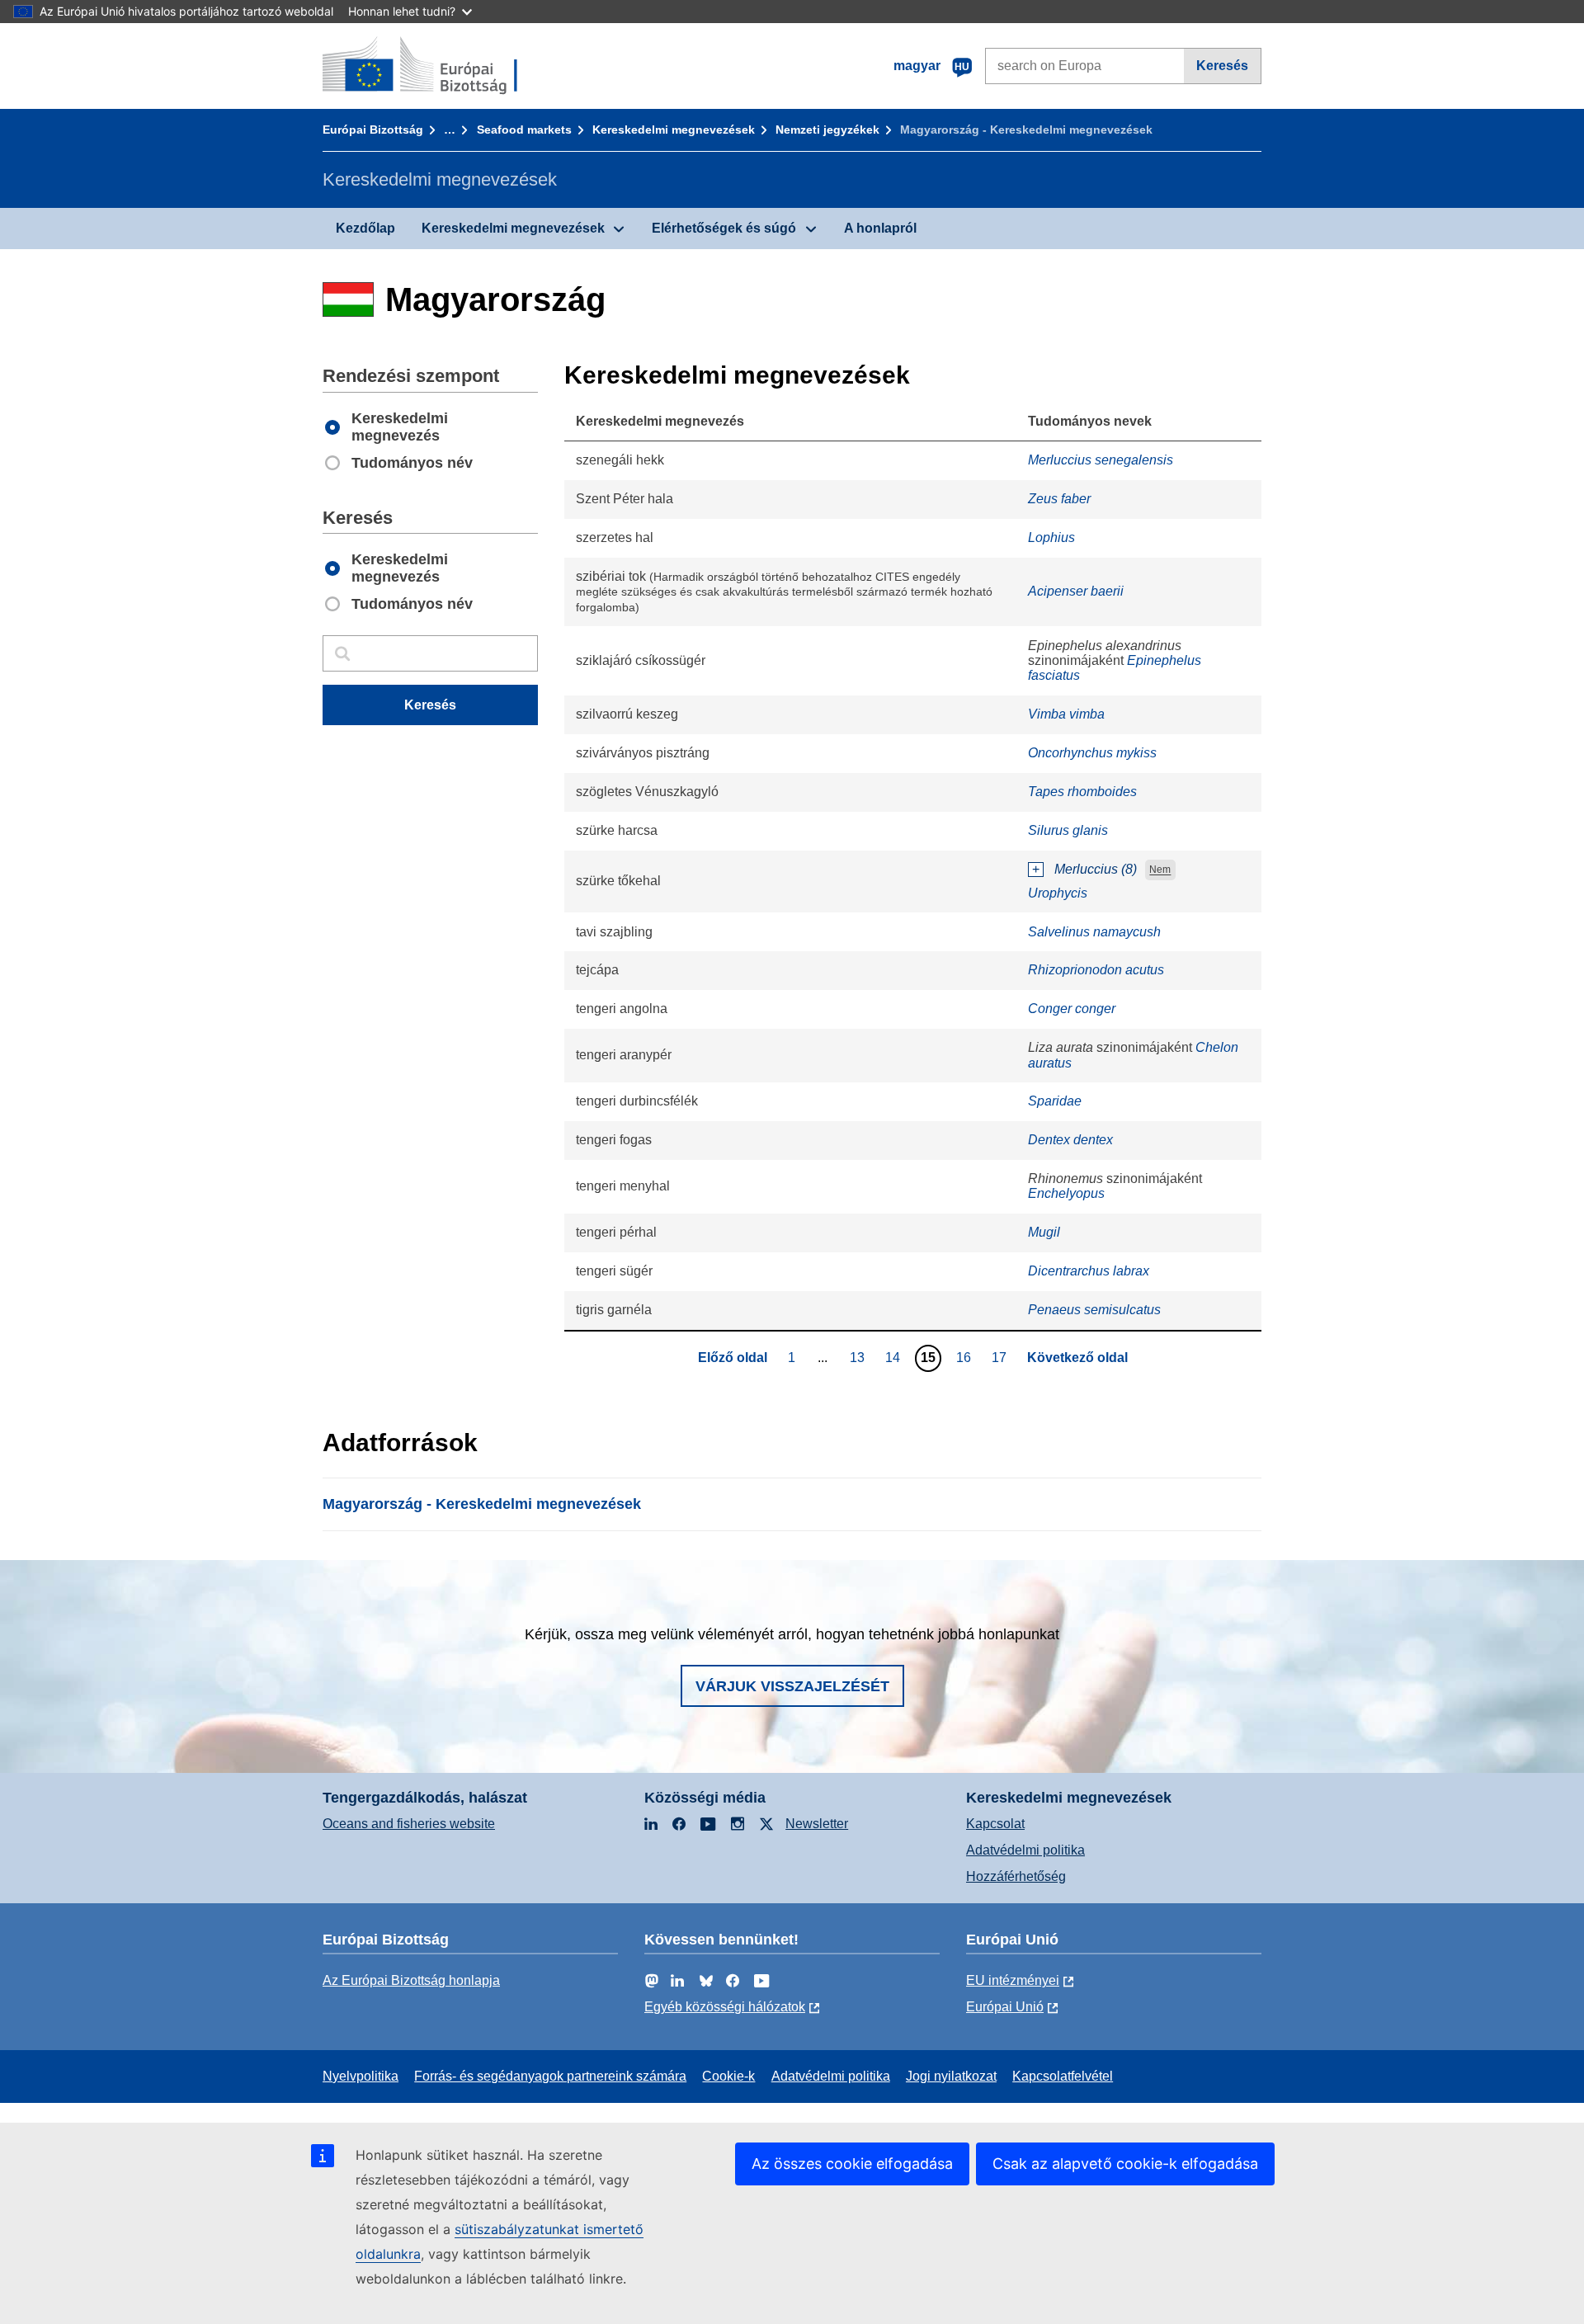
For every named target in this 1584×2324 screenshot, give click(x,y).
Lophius (1051, 537)
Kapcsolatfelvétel (1063, 2076)
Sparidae (1055, 1101)
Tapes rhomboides (1082, 792)
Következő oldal (1077, 1358)
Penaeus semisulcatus (1094, 1310)
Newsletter (817, 1824)
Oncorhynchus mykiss (1092, 753)
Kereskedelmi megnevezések (674, 130)
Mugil (1044, 1232)
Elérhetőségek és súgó (724, 228)
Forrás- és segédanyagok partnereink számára (550, 2076)
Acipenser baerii (1076, 591)
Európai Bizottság (373, 130)
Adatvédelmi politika (1025, 1850)
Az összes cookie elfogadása (852, 2164)
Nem (1160, 870)
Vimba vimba (1066, 714)
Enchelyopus (1066, 1193)
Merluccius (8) (1096, 869)
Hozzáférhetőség (1016, 1876)
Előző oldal (733, 1358)
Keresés (1222, 66)
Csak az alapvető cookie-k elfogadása (1125, 2164)
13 (859, 1357)
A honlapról (880, 228)
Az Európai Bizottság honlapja (411, 1980)
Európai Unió (1005, 2007)
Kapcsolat (995, 1824)
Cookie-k (728, 2076)
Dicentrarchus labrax (1089, 1271)
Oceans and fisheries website (409, 1824)
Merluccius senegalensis (1101, 460)
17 (1001, 1357)
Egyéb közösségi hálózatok (725, 2007)
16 (966, 1357)
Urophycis (1058, 893)
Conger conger (1072, 1009)
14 (895, 1357)
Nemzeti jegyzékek (827, 130)
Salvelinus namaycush (1094, 932)
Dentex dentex (1070, 1140)
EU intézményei (1013, 1980)
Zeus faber (1059, 499)
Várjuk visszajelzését (792, 1686)
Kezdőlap (365, 228)
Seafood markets (524, 130)
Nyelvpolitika (361, 2076)
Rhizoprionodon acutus (1096, 970)
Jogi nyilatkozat (951, 2076)
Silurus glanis (1068, 830)
